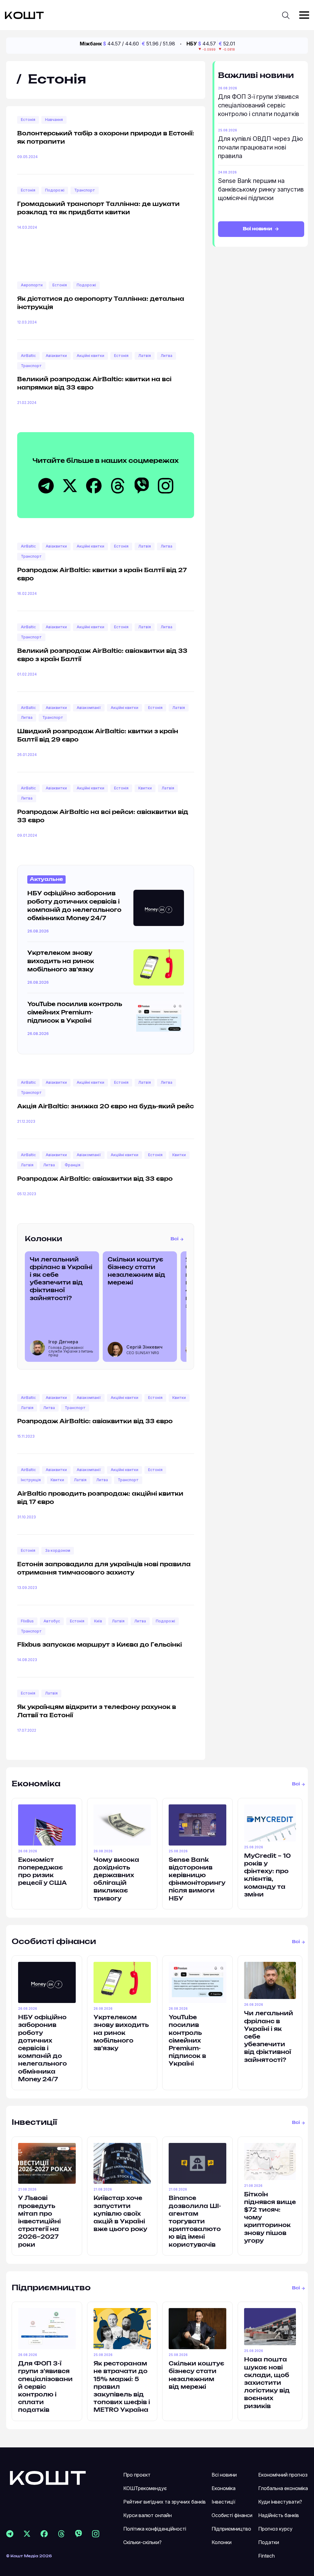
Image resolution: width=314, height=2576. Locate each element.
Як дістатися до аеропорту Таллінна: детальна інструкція (101, 303)
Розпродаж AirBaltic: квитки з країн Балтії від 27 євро (102, 575)
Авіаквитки (56, 356)
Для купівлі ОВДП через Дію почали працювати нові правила (260, 147)
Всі (174, 1239)
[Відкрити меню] (304, 15)
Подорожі (55, 190)
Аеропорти (32, 285)
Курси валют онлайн (147, 2515)
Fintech (266, 2556)
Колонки (44, 1239)
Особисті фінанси (54, 1942)
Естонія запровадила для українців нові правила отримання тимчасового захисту (104, 1569)
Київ (98, 1621)
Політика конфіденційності (155, 2529)
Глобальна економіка (283, 2488)
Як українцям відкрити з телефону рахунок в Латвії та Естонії (97, 1712)
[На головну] (48, 2477)
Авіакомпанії (89, 708)
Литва (167, 356)
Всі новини (258, 229)
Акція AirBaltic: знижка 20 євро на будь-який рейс (105, 1107)
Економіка (36, 1784)
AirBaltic (28, 356)
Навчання (54, 120)
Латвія (145, 356)
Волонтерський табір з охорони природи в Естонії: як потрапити (106, 138)
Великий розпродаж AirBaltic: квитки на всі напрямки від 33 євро (94, 384)
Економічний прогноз (283, 2475)
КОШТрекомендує (145, 2488)
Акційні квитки (90, 356)
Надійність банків (279, 2515)
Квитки (145, 788)
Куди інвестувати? (280, 2502)
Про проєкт (137, 2475)
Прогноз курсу (275, 2529)
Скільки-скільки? (142, 2542)
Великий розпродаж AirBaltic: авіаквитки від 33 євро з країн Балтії (102, 655)
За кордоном (58, 1550)
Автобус (52, 1621)
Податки (269, 2542)
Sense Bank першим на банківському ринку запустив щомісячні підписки (261, 189)
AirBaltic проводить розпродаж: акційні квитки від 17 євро (100, 1498)
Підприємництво (51, 2288)
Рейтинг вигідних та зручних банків (165, 2502)
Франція (73, 1165)
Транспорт (85, 190)
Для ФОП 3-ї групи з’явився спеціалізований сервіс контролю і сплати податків (259, 105)
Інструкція (31, 1480)
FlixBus (27, 1621)
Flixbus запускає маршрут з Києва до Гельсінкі (100, 1645)
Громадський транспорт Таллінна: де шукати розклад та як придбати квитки (98, 209)
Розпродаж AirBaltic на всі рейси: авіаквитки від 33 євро (103, 817)
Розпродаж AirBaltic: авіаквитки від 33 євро (95, 1179)
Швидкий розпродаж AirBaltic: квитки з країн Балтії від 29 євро (98, 736)
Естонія (28, 120)
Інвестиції (34, 2123)
